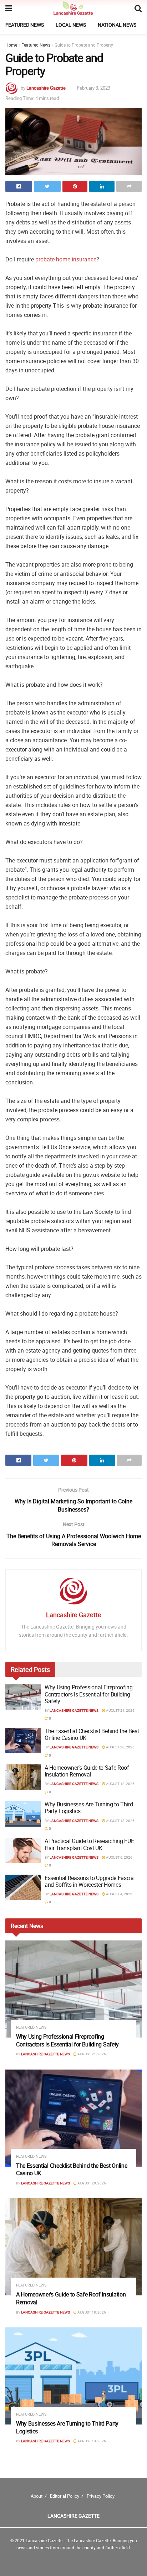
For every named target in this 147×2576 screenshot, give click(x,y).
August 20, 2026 (120, 1747)
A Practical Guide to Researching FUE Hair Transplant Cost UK (89, 1844)
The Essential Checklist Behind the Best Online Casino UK (92, 1734)
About (37, 2496)
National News (117, 25)
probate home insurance (66, 259)
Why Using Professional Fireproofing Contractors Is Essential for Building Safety (89, 1694)
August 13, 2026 (120, 1821)
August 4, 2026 (119, 1894)
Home (11, 45)
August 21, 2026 (120, 1710)
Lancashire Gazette (46, 88)
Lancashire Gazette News (74, 1710)
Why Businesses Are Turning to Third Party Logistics (89, 1808)
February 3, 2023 (94, 88)
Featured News (25, 25)
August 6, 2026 (119, 1857)
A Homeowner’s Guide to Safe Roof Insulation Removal (87, 1771)
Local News (71, 25)
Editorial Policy (65, 2496)
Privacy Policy (101, 2496)
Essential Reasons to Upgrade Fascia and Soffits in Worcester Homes (89, 1881)
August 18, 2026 (120, 1784)
